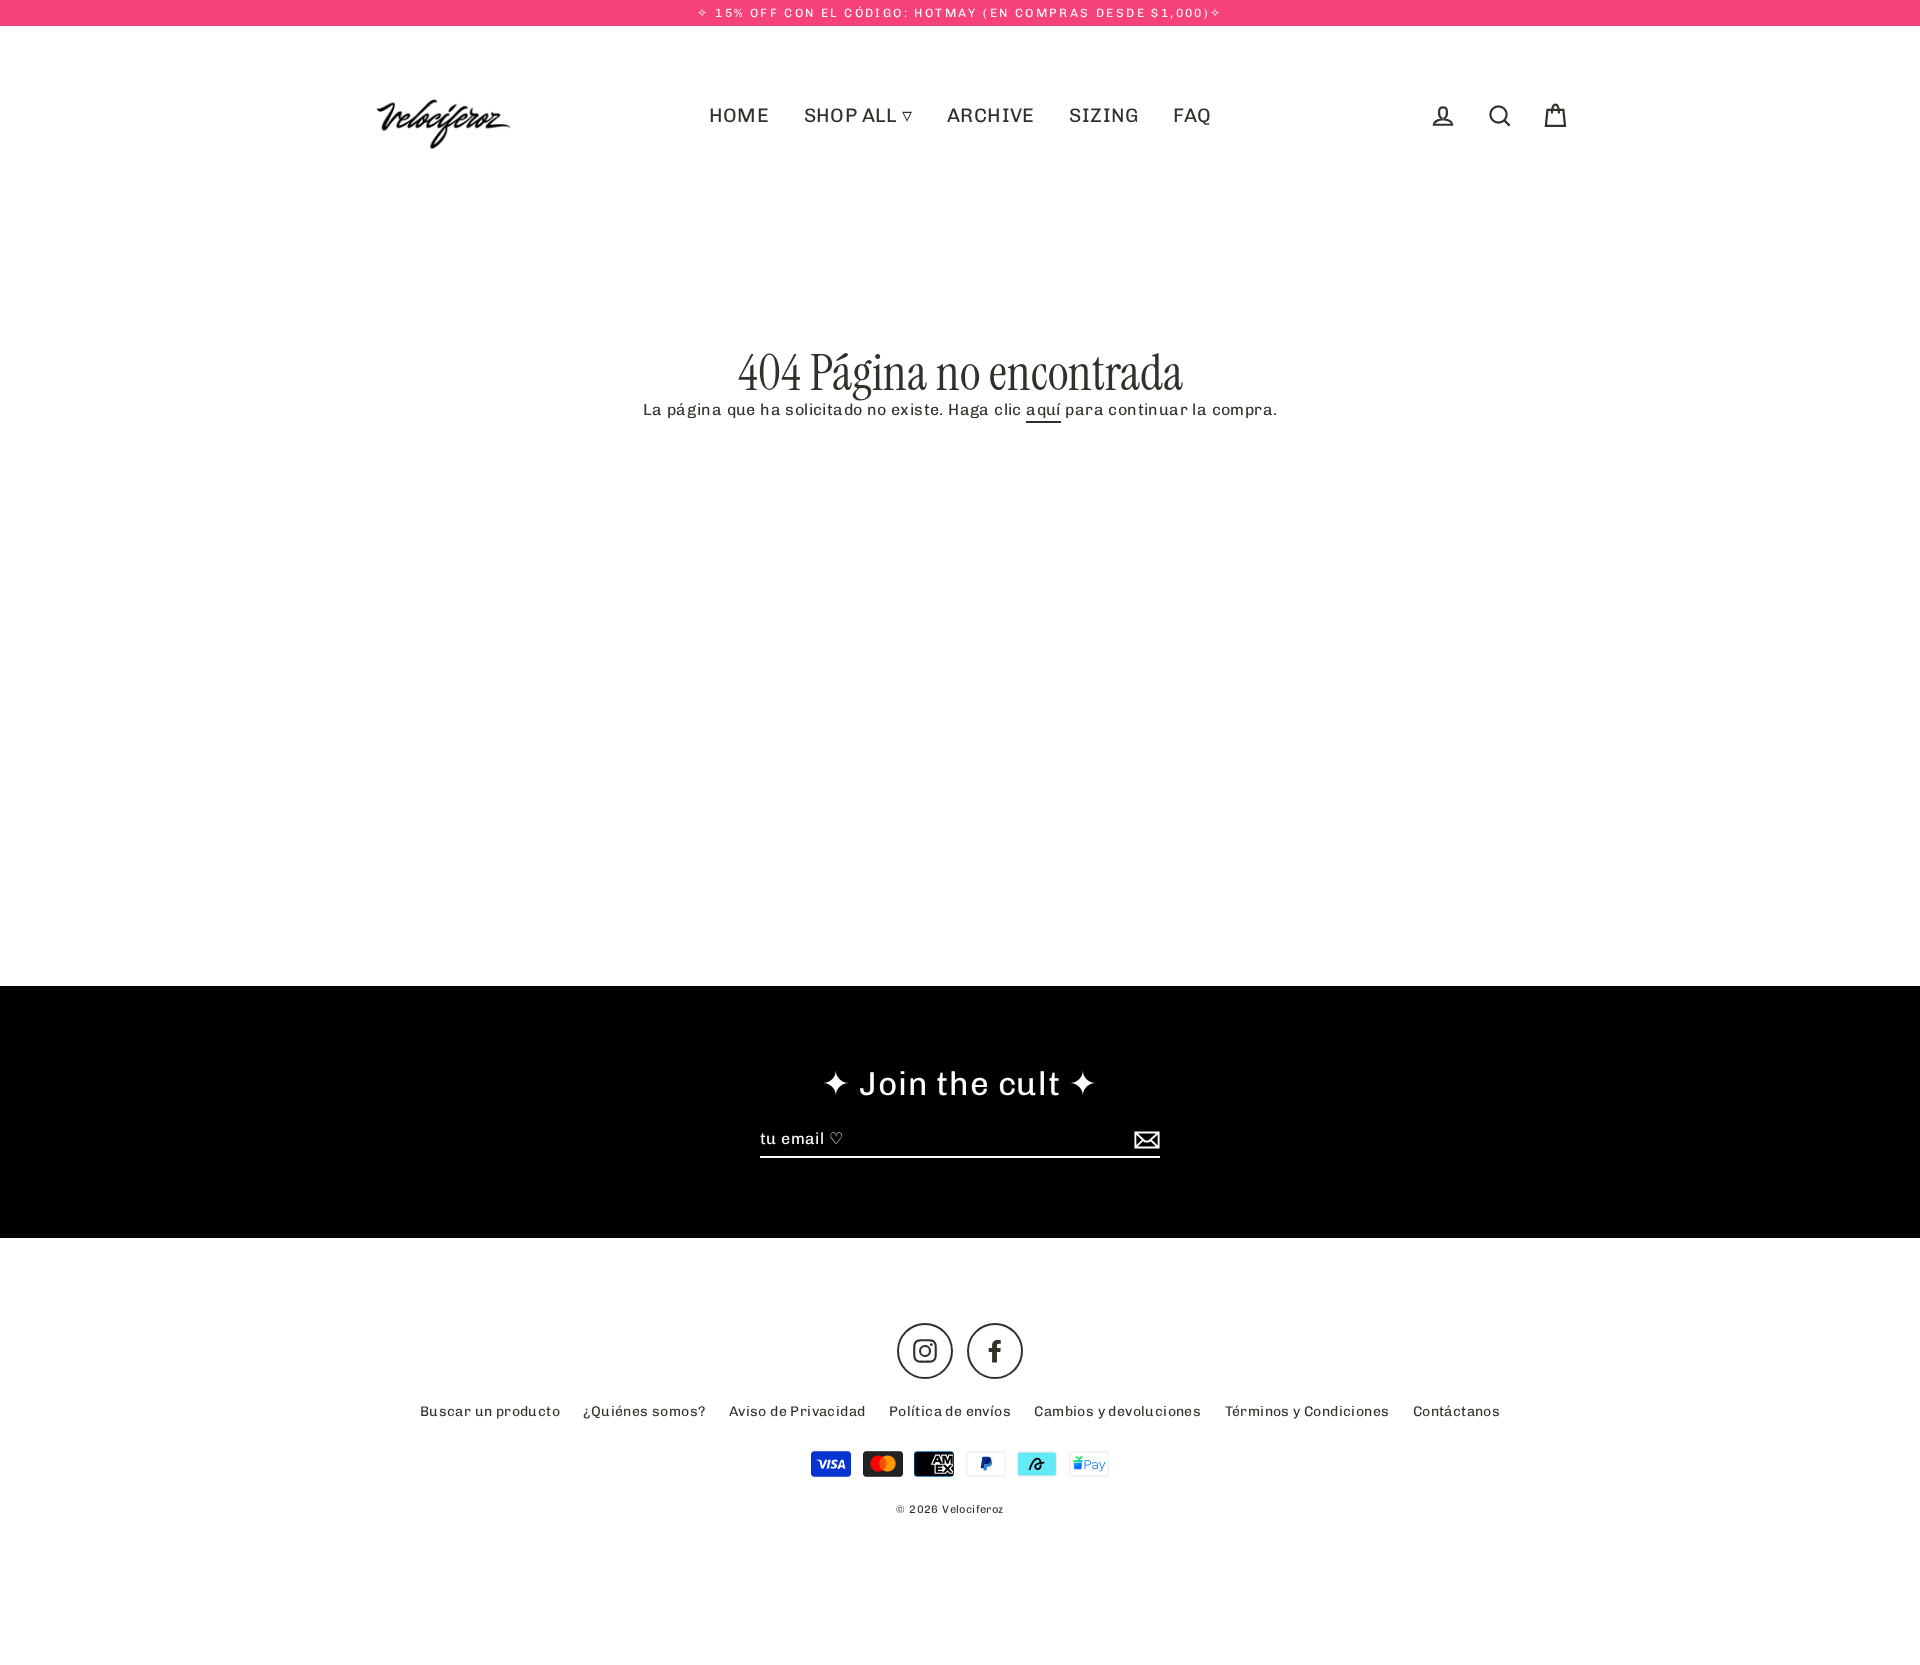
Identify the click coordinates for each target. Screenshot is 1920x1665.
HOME (739, 115)
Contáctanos (1456, 1411)
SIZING (1103, 115)
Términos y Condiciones (1307, 1411)
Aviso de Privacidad (797, 1411)
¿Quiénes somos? (644, 1411)
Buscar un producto (490, 1411)
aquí (1043, 410)
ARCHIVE (991, 115)
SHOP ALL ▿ (858, 115)
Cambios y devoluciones (1117, 1411)
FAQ (1192, 115)
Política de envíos (950, 1411)
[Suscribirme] (1144, 1140)
